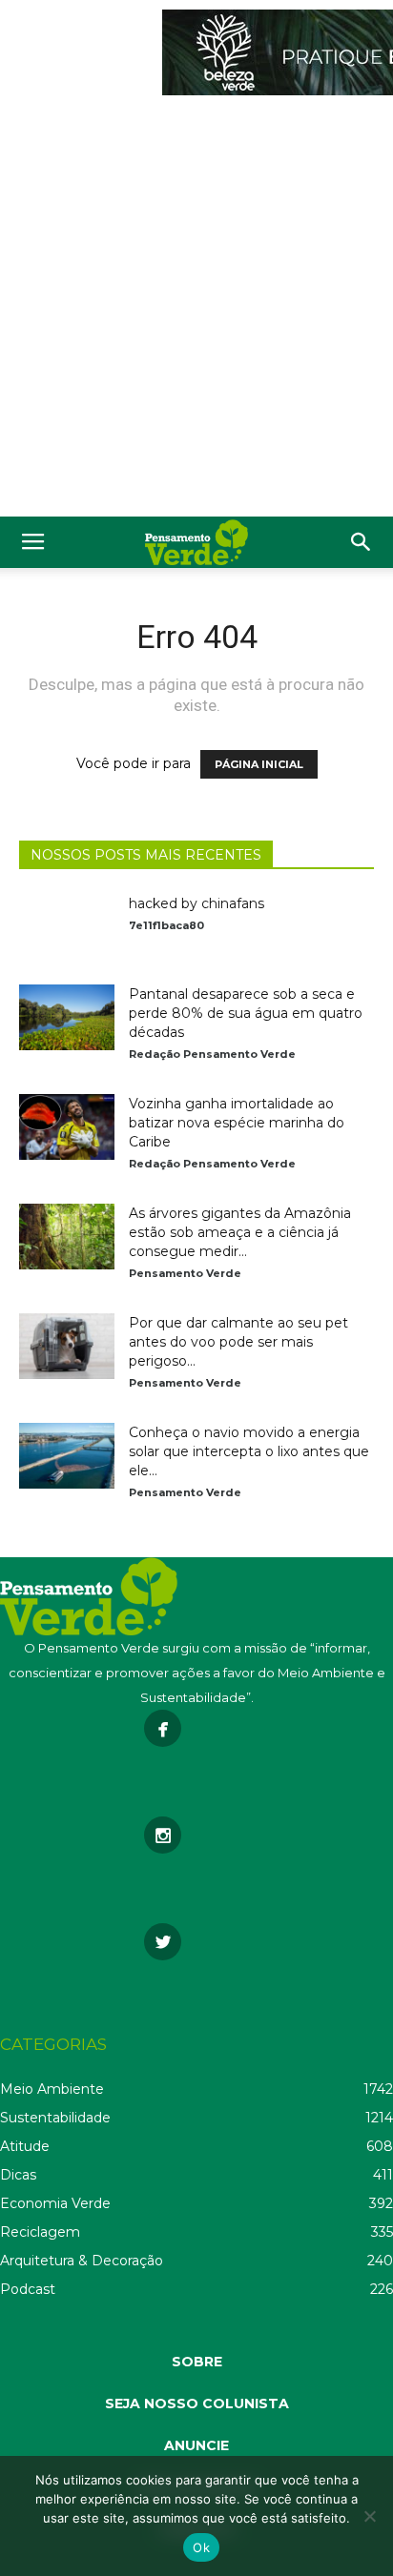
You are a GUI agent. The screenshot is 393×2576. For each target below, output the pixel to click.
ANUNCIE (196, 2445)
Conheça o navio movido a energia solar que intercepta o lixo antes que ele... (249, 1451)
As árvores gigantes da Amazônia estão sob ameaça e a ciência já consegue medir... (240, 1232)
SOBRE (197, 2362)
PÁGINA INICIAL (259, 764)
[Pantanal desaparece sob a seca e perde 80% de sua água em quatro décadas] (67, 1017)
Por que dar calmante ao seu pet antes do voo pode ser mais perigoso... (238, 1342)
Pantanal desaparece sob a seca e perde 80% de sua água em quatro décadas (246, 1013)
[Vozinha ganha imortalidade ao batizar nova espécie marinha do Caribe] (67, 1127)
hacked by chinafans (196, 903)
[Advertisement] (196, 311)
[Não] (369, 2516)
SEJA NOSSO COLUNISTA (197, 2404)
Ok (201, 2547)
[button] (362, 542)
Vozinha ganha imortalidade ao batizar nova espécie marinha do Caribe (237, 1123)
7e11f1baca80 (166, 925)
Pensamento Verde (185, 1273)
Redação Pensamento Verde (212, 1054)
